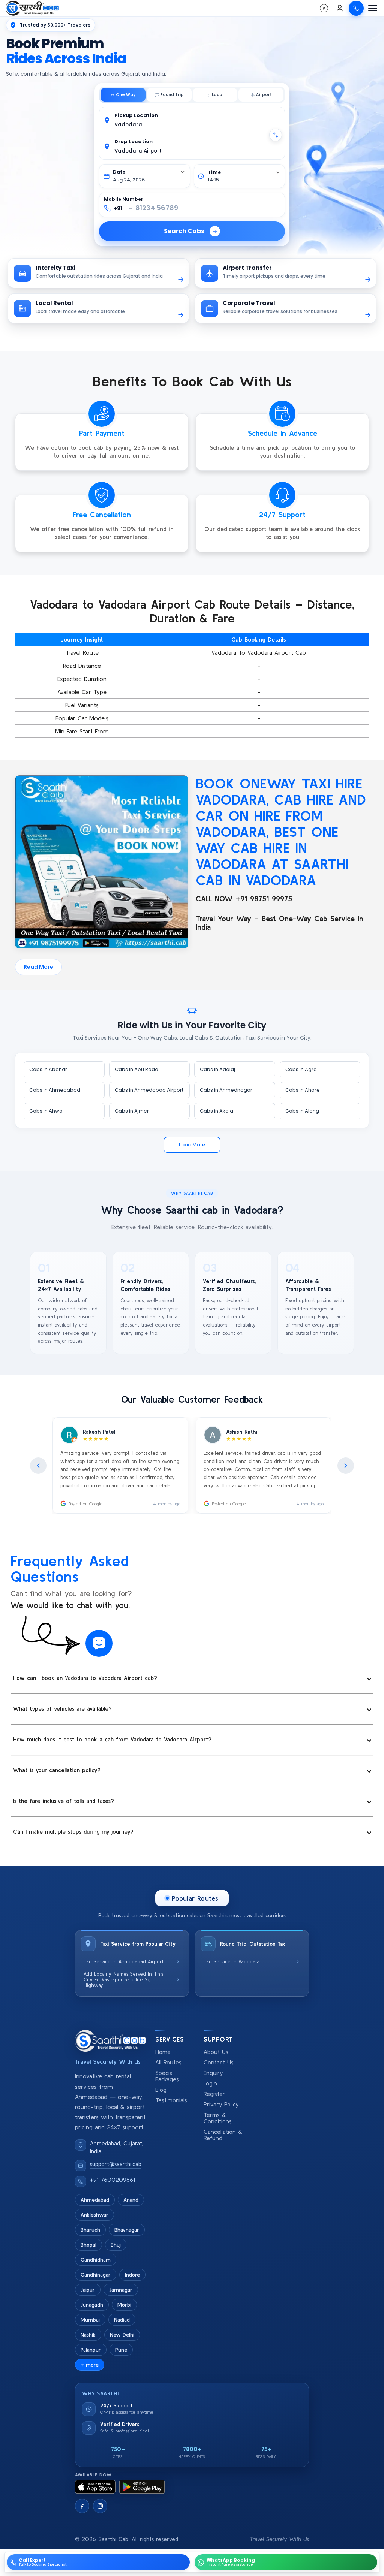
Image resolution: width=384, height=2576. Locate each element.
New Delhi (122, 2335)
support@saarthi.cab (116, 2164)
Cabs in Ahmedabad (55, 1090)
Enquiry (213, 2073)
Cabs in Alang (302, 1111)
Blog (161, 2090)
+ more (90, 2365)
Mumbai (90, 2320)
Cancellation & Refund (223, 2135)
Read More (38, 967)
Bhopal (88, 2245)
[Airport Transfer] (261, 95)
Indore (132, 2275)
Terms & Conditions (218, 2118)
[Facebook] (82, 2506)
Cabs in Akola (217, 1111)
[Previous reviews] (38, 1466)
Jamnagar (121, 2290)
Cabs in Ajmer (132, 1111)
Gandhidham (96, 2260)
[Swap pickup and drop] (276, 135)
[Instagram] (100, 2506)
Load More (192, 1145)
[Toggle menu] (373, 8)
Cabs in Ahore (303, 1090)
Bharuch (90, 2230)
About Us (216, 2052)
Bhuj (116, 2245)
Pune (121, 2350)
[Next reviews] (346, 1466)
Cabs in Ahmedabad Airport (149, 1090)
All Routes (168, 2062)
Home (163, 2052)
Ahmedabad (95, 2200)
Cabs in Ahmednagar (226, 1090)
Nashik (88, 2335)
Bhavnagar (127, 2230)
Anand (131, 2200)
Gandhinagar (96, 2275)
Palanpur (91, 2350)
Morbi (124, 2305)
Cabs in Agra (301, 1069)
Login (210, 2083)
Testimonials (171, 2100)
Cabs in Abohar (48, 1069)
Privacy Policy (221, 2104)
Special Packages (167, 2076)
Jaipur (88, 2290)
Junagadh (92, 2305)
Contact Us (219, 2062)
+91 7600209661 (112, 2180)
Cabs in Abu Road (136, 1069)
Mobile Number (124, 199)
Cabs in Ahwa (46, 1111)
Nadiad (122, 2320)
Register (214, 2094)
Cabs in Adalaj (217, 1069)
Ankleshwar (94, 2215)
